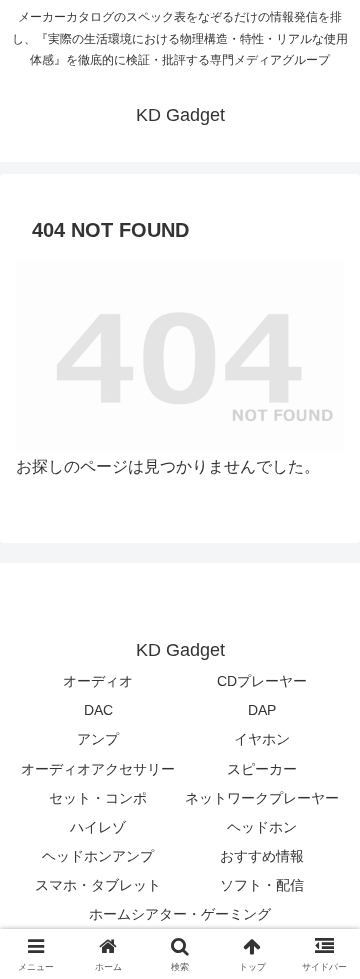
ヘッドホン (262, 827)
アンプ (98, 739)
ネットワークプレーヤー (262, 798)
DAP (262, 710)
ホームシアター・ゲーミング (180, 914)
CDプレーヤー (262, 681)
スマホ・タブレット (98, 885)
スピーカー (262, 769)
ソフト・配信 (262, 885)
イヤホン (262, 739)
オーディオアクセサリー (98, 769)
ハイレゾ (98, 827)
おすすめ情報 (262, 856)
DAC (98, 710)
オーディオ (98, 681)
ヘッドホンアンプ (98, 856)
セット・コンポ (98, 798)
